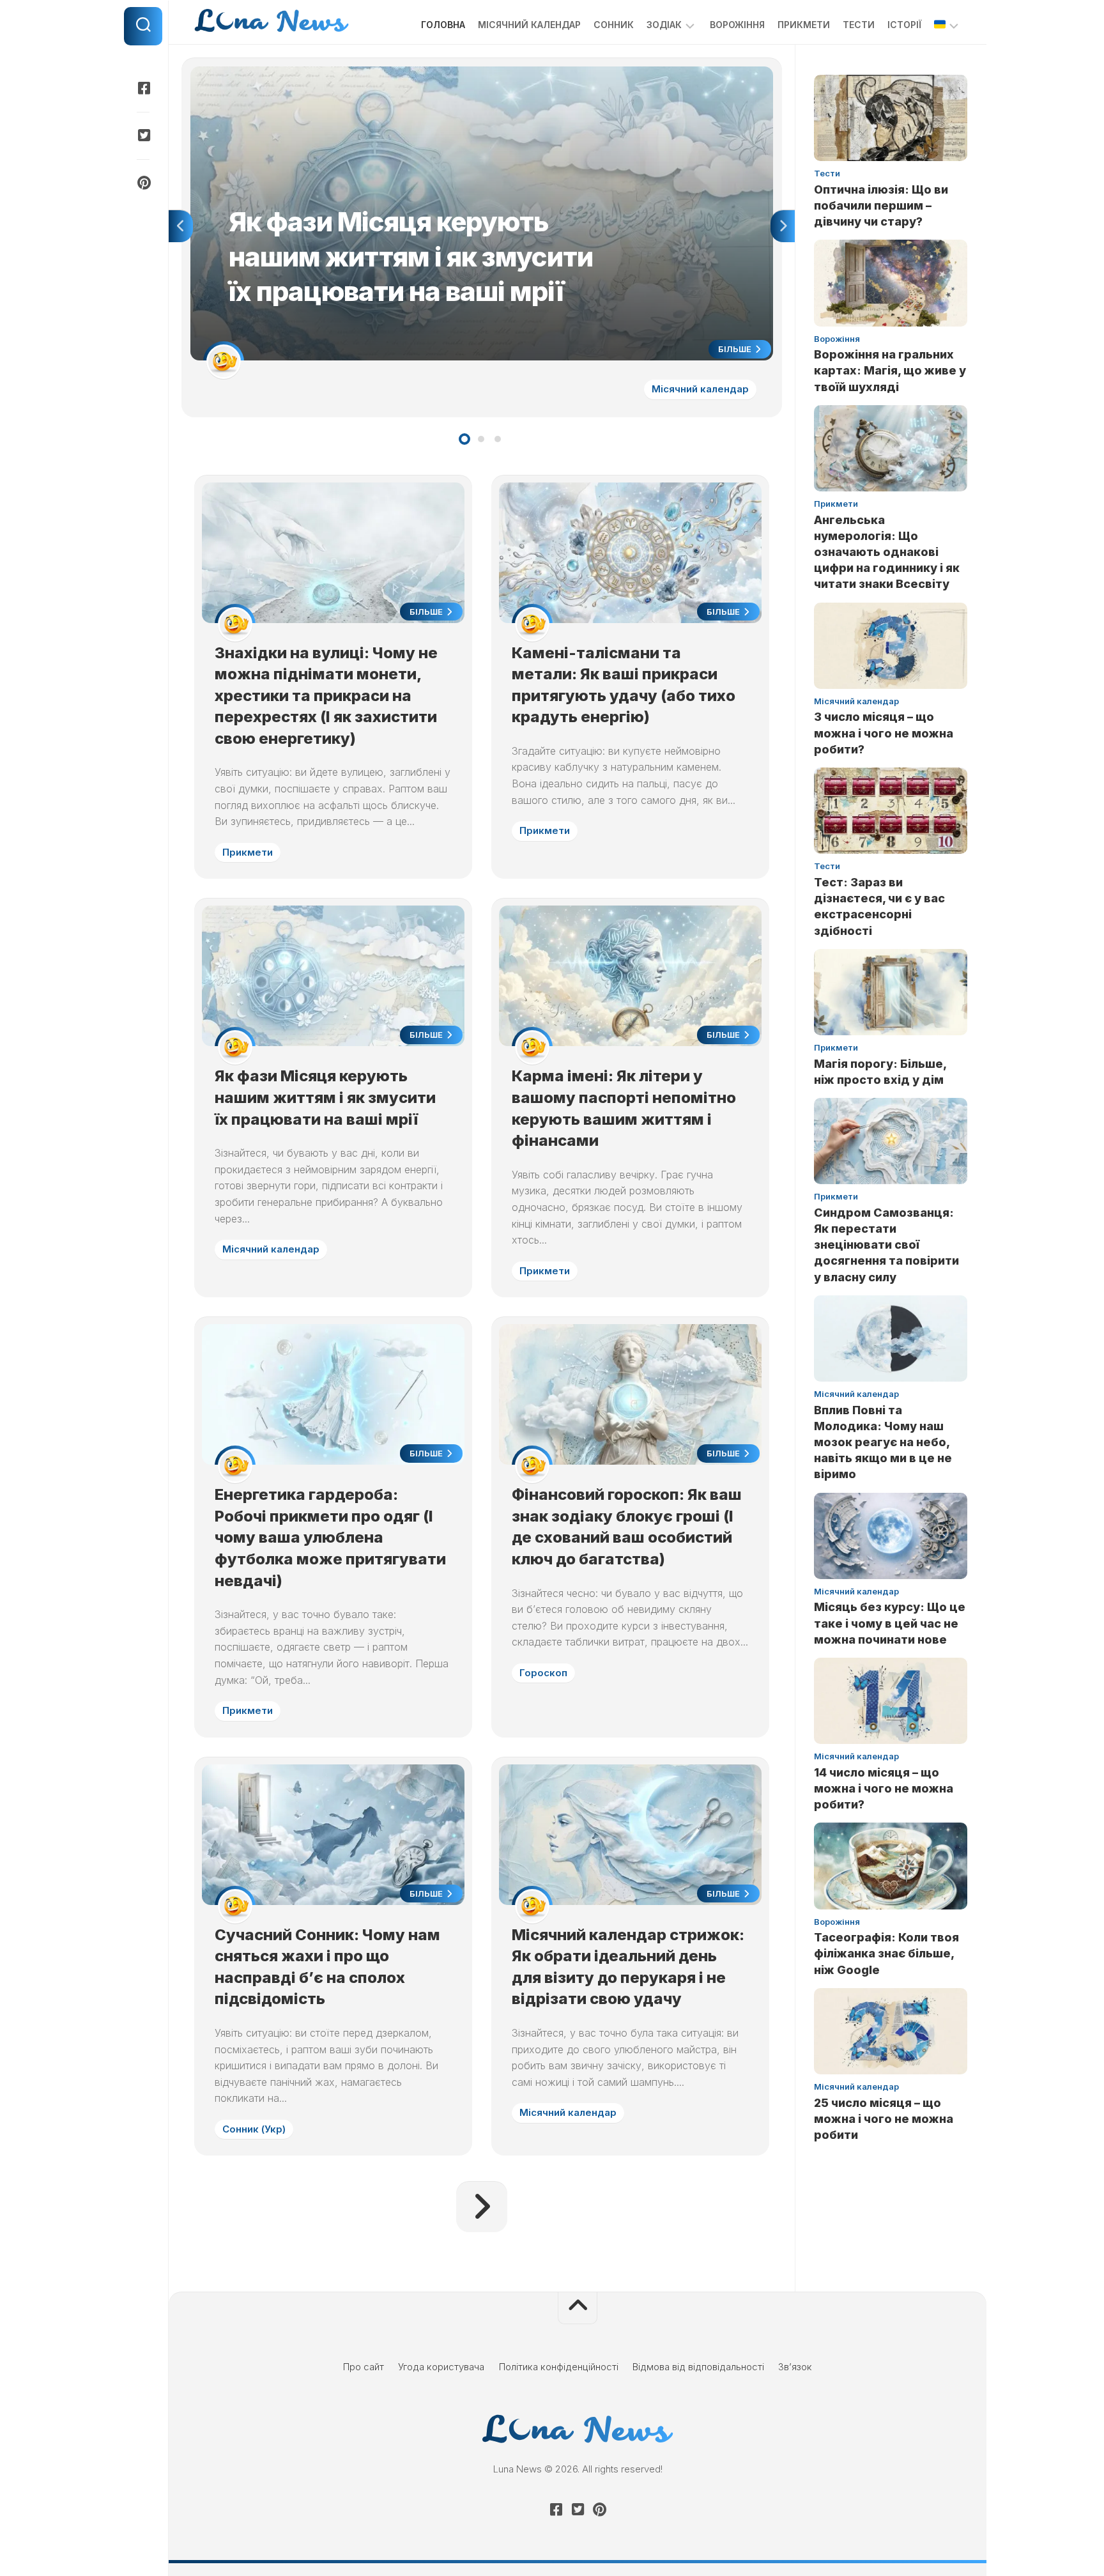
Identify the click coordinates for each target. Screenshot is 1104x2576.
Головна (443, 25)
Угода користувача (441, 2367)
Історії (904, 25)
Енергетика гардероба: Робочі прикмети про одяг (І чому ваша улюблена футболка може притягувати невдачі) (330, 1537)
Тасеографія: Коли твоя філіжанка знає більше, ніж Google (886, 1953)
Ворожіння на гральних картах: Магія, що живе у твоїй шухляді (890, 370)
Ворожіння (737, 25)
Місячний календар (529, 25)
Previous (181, 226)
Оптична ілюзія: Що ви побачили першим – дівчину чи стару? (881, 205)
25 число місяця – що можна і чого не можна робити (884, 2119)
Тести (859, 25)
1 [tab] (464, 439)
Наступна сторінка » (482, 2207)
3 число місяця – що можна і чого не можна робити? (884, 733)
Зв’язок (795, 2367)
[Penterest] (143, 183)
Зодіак (664, 25)
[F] (143, 88)
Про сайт (364, 2367)
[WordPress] (143, 135)
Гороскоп (543, 1673)
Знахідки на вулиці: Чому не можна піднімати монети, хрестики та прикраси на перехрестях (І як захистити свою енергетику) (326, 696)
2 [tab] (481, 439)
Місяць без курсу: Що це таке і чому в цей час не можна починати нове (890, 1623)
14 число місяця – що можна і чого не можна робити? (884, 1788)
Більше (736, 349)
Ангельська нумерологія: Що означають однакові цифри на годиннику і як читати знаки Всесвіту (887, 552)
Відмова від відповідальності (698, 2367)
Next (783, 226)
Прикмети (804, 25)
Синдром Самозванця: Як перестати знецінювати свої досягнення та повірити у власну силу (886, 1245)
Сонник (614, 25)
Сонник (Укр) (254, 2129)
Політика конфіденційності (559, 2367)
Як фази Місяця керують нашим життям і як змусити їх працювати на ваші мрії (366, 73)
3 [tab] (498, 439)
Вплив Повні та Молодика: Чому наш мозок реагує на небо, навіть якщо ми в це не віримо (883, 1442)
